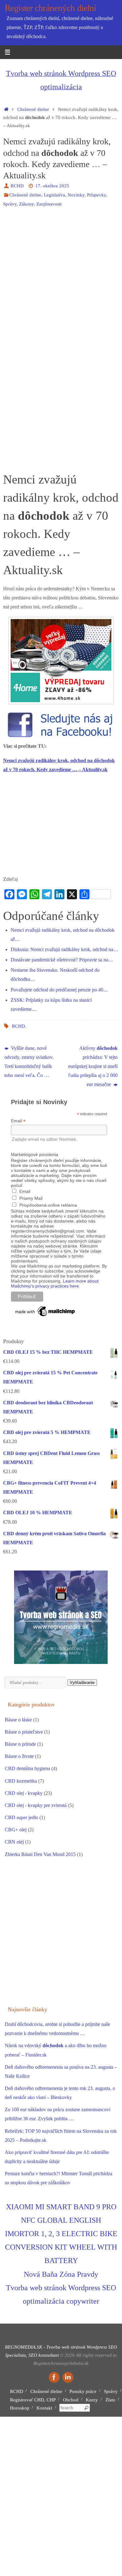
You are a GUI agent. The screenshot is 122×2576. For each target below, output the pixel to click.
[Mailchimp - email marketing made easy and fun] (45, 1316)
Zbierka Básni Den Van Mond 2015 (40, 1854)
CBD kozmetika (21, 1781)
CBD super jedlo (21, 1818)
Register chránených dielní (51, 8)
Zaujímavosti (49, 204)
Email (18, 1121)
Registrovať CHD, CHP (33, 2400)
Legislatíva (54, 195)
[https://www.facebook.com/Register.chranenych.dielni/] (54, 2377)
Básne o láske (18, 1720)
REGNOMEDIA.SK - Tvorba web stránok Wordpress (56, 2347)
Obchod (71, 2400)
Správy (10, 204)
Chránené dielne (33, 109)
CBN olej (14, 1842)
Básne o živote (19, 1756)
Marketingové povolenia (35, 1154)
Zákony (26, 204)
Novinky (76, 195)
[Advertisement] (61, 277)
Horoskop (20, 2408)
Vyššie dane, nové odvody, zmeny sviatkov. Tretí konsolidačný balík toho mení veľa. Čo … (29, 1062)
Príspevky (97, 195)
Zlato (110, 2400)
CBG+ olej (16, 1830)
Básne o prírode (20, 1744)
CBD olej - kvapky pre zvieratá (36, 1805)
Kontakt (44, 2408)
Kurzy (92, 2400)
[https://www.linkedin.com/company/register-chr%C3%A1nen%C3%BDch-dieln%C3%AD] (68, 2377)
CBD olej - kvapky (24, 1793)
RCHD (17, 186)
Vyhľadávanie (82, 1683)
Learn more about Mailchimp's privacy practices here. (55, 1283)
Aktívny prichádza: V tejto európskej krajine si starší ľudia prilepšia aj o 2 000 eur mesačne (93, 1067)
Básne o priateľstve (24, 1732)
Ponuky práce (83, 2391)
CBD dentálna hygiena (27, 1769)
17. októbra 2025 (52, 186)
